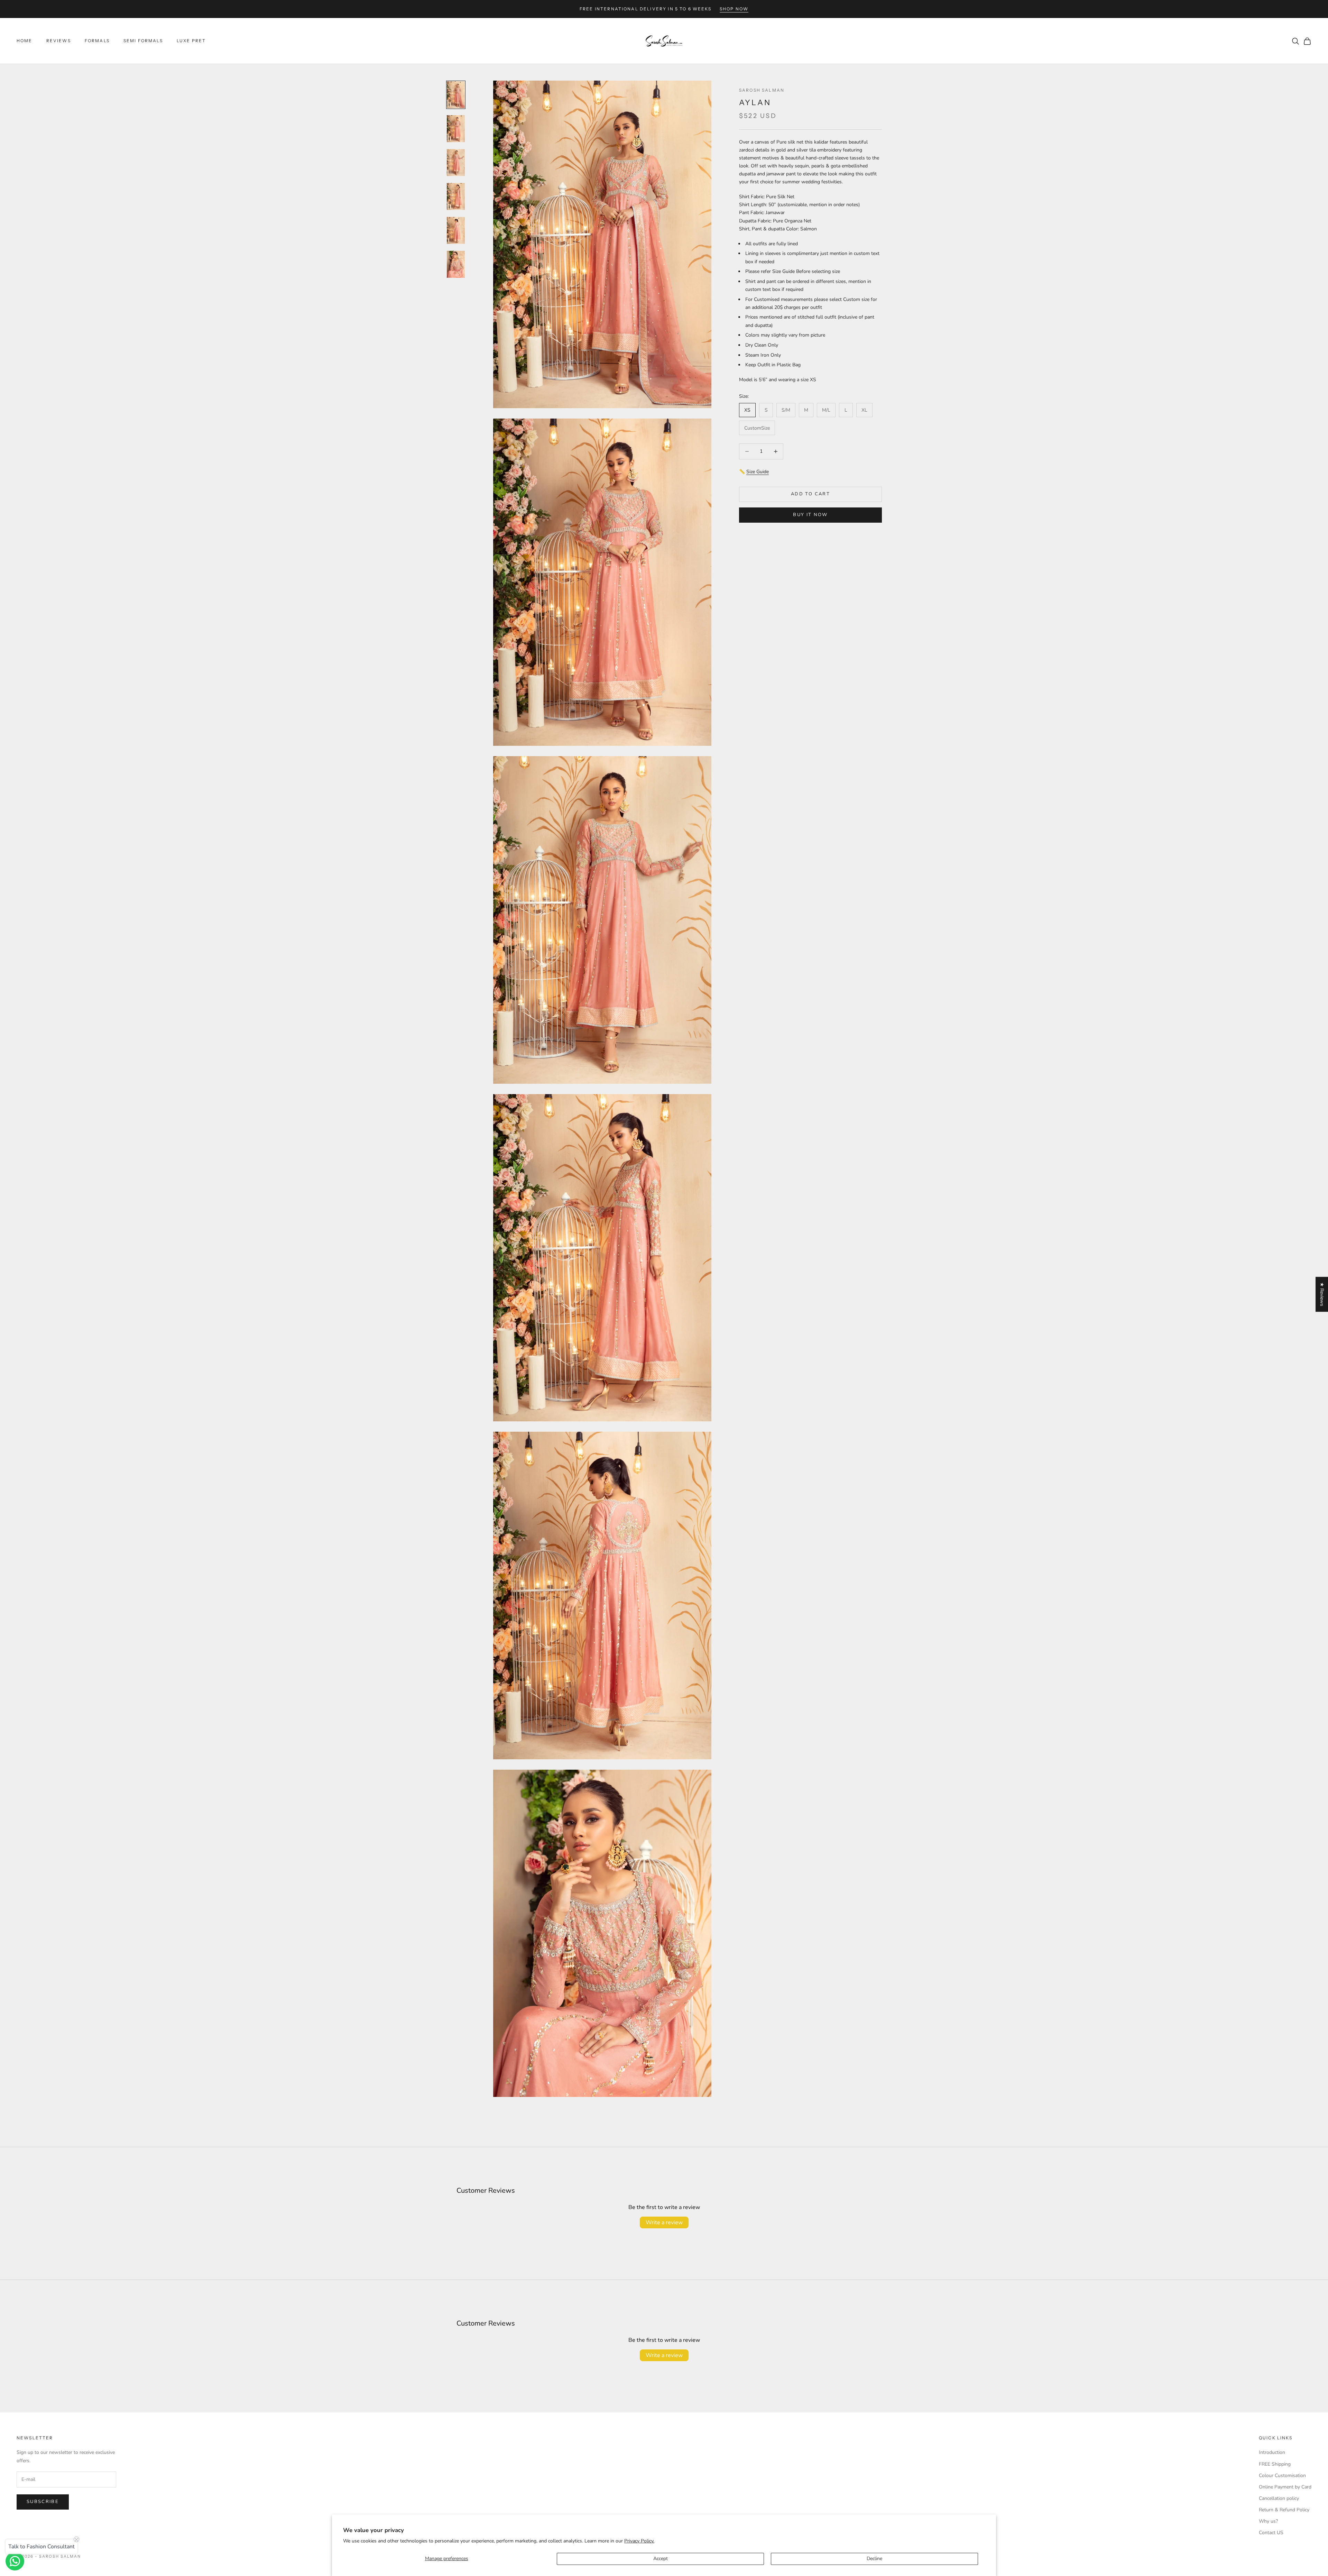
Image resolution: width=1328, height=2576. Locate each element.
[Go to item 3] (456, 163)
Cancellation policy (1279, 2498)
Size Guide (758, 472)
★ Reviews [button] (1322, 1294)
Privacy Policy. (639, 2541)
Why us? (1268, 2521)
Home (25, 41)
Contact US (1271, 2533)
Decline (874, 2559)
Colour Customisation (1282, 2476)
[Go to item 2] (456, 129)
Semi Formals (143, 41)
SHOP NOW (734, 9)
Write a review (664, 2222)
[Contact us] (15, 2561)
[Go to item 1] (456, 95)
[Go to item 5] (456, 230)
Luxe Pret (191, 41)
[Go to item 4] (456, 196)
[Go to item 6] (456, 264)
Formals (97, 41)
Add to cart (810, 494)
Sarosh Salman (762, 90)
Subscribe (43, 2502)
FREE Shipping (1275, 2464)
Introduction (1272, 2452)
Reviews (59, 41)
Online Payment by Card (1285, 2487)
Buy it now (810, 515)
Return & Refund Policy (1284, 2510)
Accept (661, 2559)
